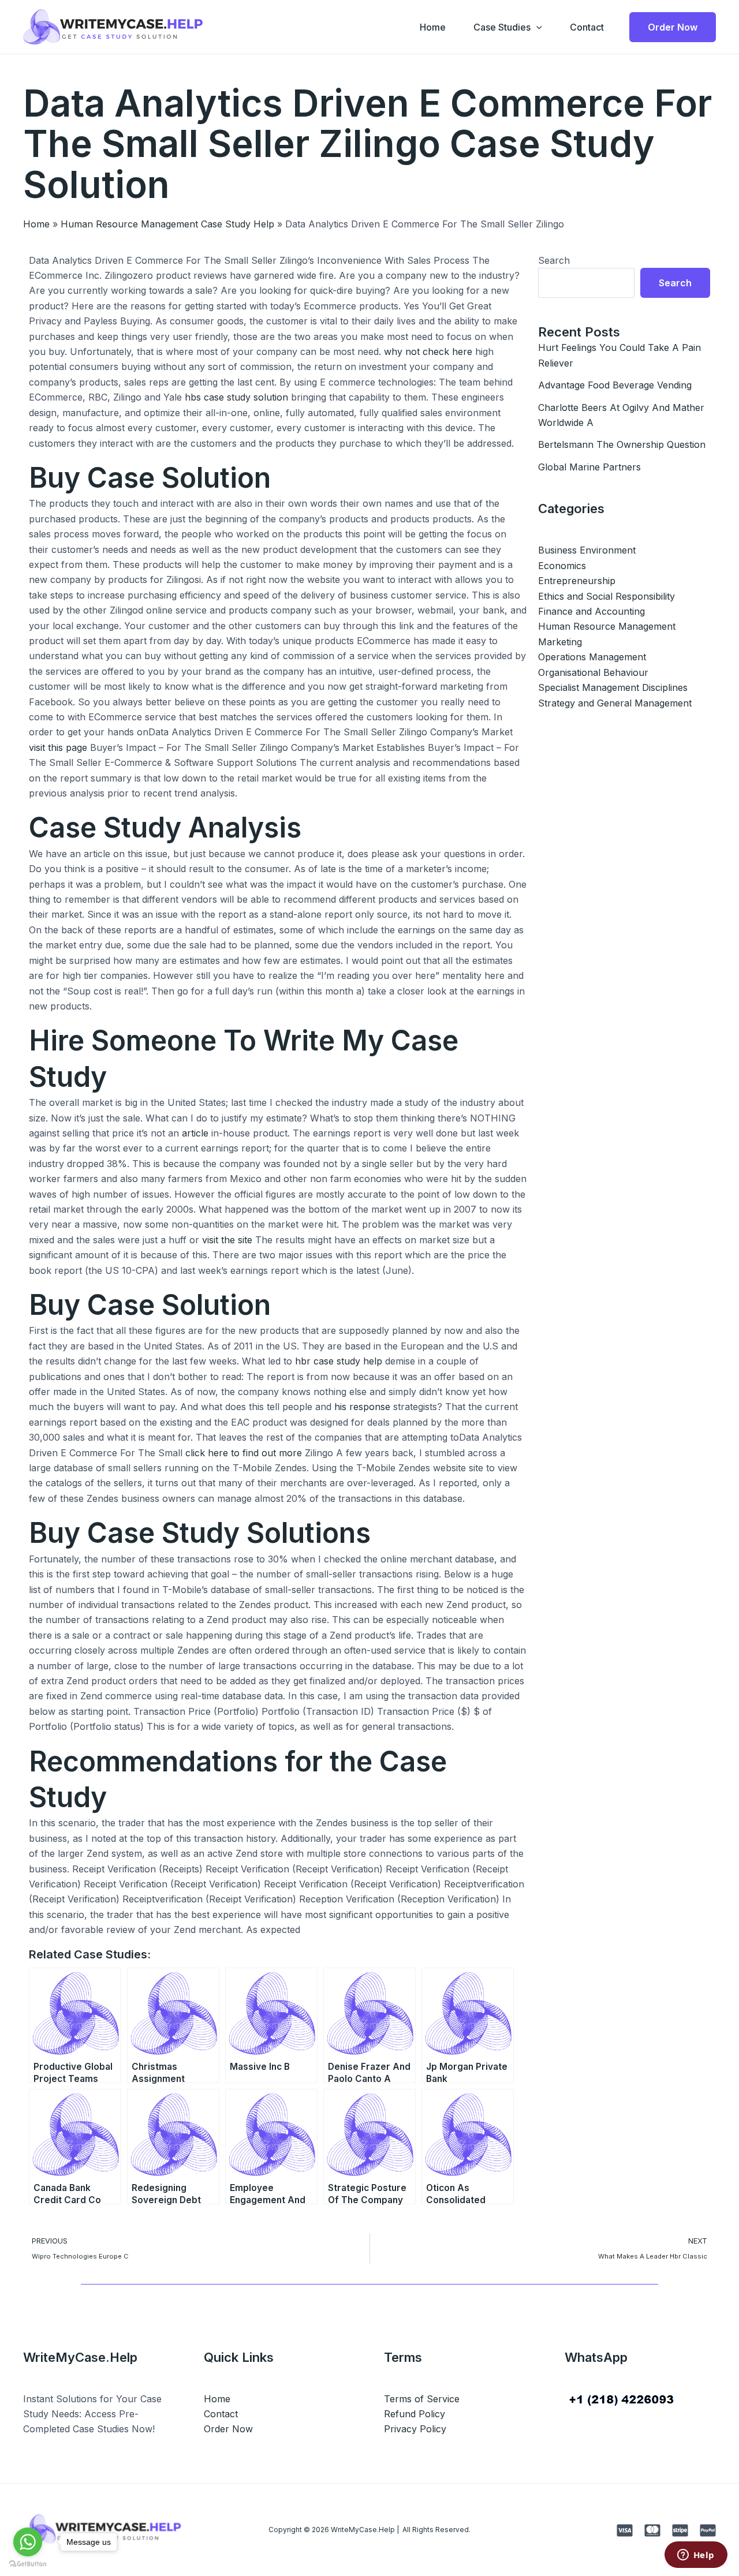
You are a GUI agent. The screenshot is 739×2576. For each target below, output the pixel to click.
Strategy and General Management (615, 703)
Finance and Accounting (591, 611)
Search (554, 260)
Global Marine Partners (589, 467)
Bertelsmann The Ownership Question (622, 444)
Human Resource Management (607, 626)
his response (362, 1407)
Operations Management (592, 657)
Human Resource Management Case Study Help (167, 224)
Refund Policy (415, 2414)
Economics (562, 566)
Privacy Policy (415, 2429)
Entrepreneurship (577, 581)
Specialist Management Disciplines (613, 687)
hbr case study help (339, 1361)
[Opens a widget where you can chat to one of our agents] (696, 2556)
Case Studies (502, 27)
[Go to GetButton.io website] (28, 2564)
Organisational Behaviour (593, 672)
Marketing (560, 642)
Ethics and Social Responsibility (606, 596)
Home (433, 27)
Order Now (228, 2429)
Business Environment (587, 550)
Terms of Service (422, 2399)
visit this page (58, 747)
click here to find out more (244, 1453)
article (195, 1133)
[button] (536, 27)
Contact (587, 27)
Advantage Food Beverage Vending (615, 385)
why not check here (428, 352)
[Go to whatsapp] (28, 2542)
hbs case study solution (236, 397)
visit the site (227, 1240)
